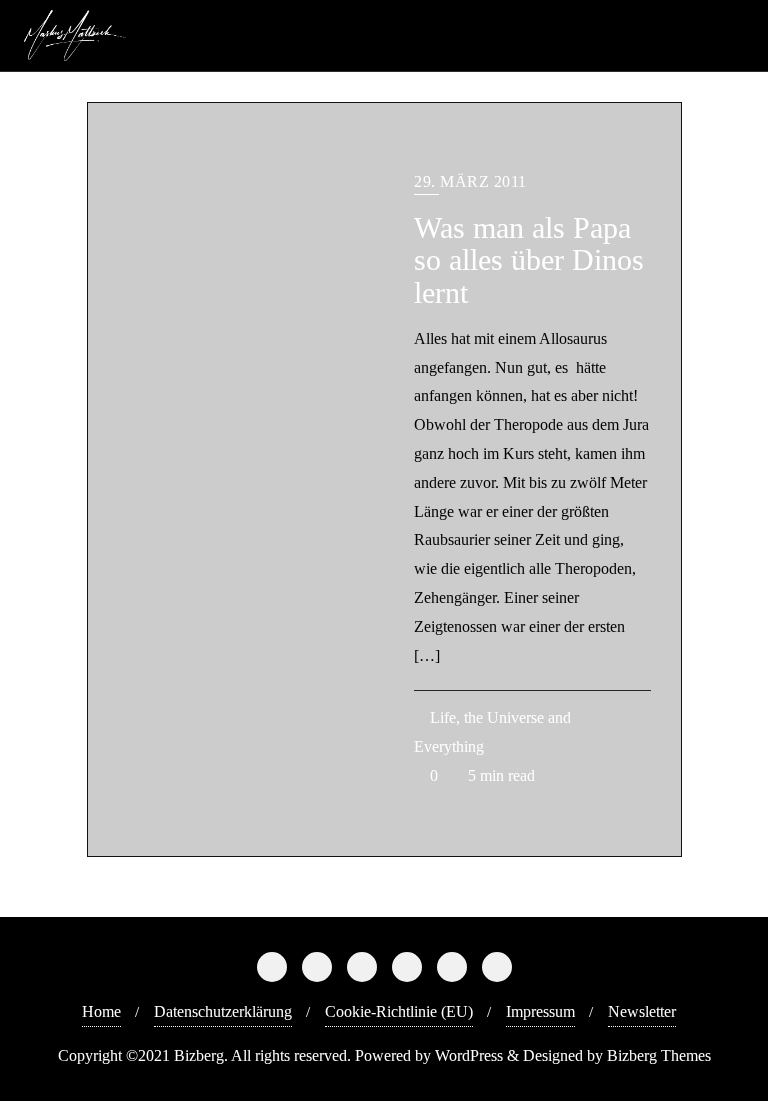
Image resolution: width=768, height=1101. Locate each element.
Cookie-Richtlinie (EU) (399, 1011)
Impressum (540, 1011)
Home (101, 1011)
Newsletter (642, 1011)
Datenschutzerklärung (223, 1011)
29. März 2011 (470, 181)
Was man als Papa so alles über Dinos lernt (529, 260)
